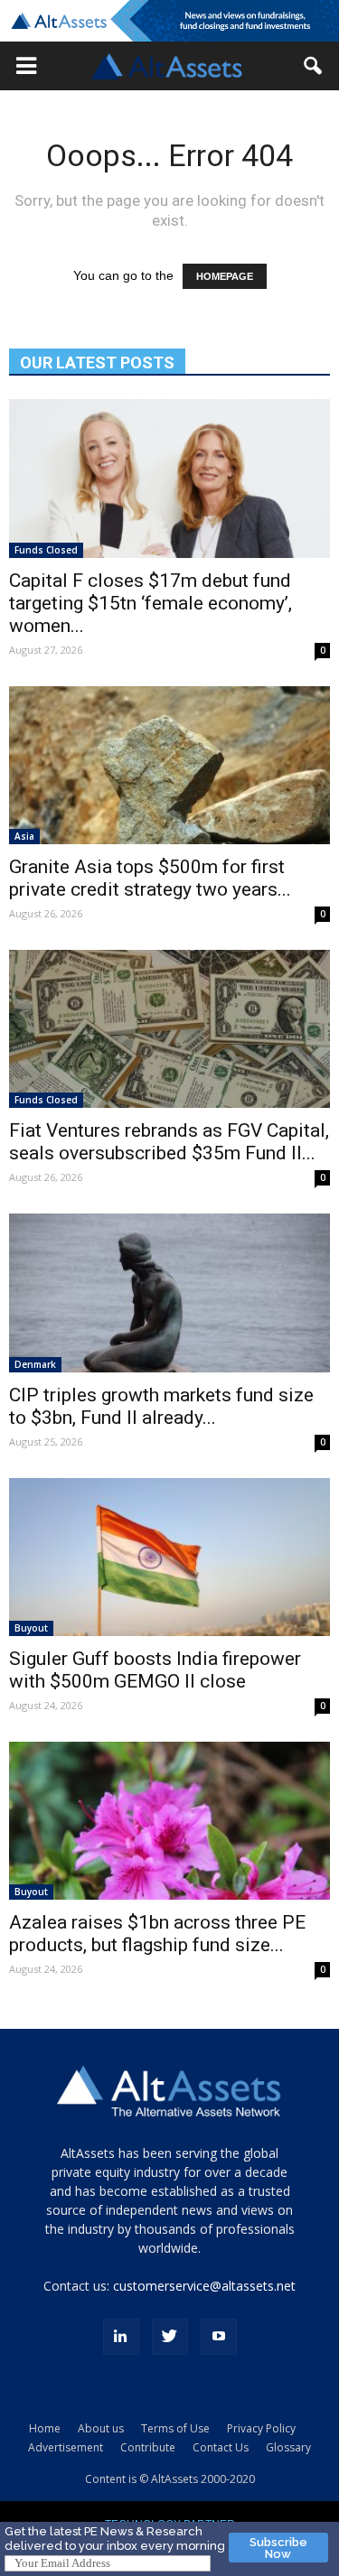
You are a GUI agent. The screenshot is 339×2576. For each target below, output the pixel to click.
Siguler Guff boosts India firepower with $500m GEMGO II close (155, 1670)
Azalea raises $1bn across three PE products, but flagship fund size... (157, 1934)
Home (45, 2428)
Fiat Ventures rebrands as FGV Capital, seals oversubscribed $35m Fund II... (169, 1142)
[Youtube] (219, 2337)
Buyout (31, 1628)
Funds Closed (46, 550)
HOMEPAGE (225, 276)
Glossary (288, 2447)
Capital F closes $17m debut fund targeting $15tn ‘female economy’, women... (151, 603)
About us (101, 2428)
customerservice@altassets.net (204, 2286)
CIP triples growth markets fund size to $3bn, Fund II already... (161, 1406)
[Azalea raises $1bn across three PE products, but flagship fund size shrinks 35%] (169, 1821)
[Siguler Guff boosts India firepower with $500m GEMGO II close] (169, 1557)
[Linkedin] (121, 2337)
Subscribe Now (278, 2548)
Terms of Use (175, 2428)
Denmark (35, 1364)
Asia (24, 836)
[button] (26, 66)
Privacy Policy (261, 2428)
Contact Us (221, 2447)
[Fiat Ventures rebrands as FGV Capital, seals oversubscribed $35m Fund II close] (169, 1029)
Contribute (148, 2447)
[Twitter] (170, 2337)
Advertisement (66, 2447)
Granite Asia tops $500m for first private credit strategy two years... (150, 878)
